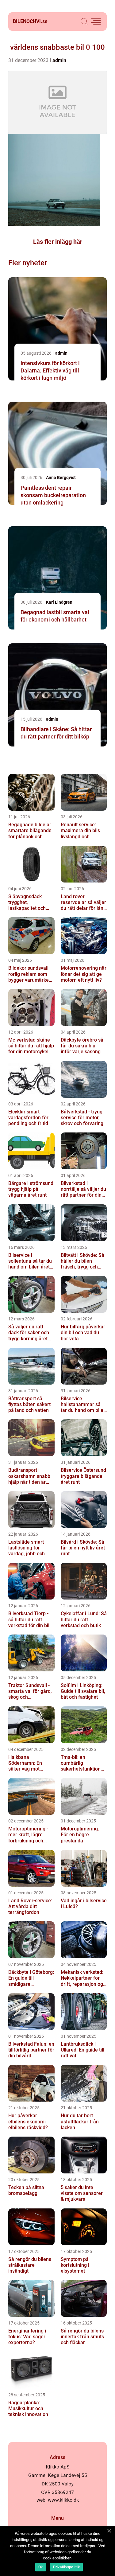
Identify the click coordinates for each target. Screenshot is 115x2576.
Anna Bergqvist (61, 477)
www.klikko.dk (63, 2500)
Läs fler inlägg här (58, 242)
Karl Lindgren (59, 602)
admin (59, 60)
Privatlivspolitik (66, 2567)
